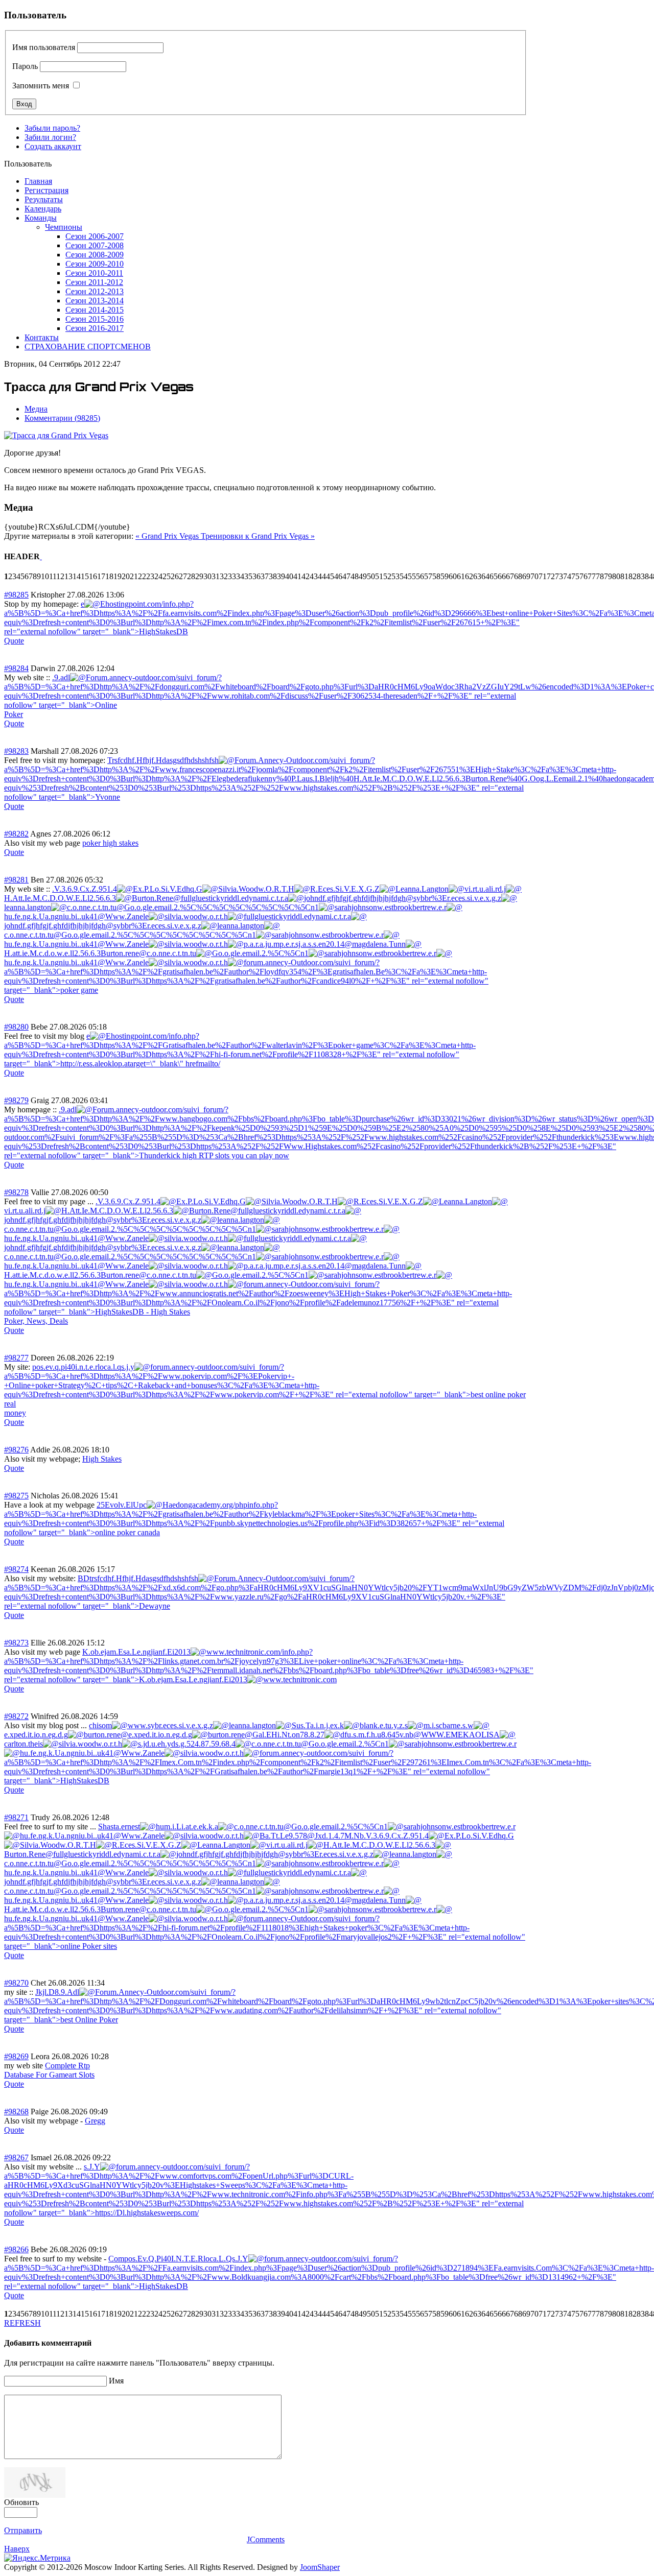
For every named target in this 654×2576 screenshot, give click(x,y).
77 (592, 576)
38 (273, 576)
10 (45, 576)
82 (633, 576)
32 (224, 576)
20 (126, 576)
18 (109, 576)
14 (77, 576)
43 (314, 576)
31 (216, 576)
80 (616, 576)
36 (256, 576)
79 (608, 576)
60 (453, 576)
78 (600, 576)
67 (510, 576)
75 (575, 576)
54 (404, 576)
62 (469, 576)
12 (60, 576)
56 (420, 576)
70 (534, 576)
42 (306, 576)
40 (289, 576)
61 (461, 576)
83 (641, 576)
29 (199, 576)
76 (583, 576)
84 (649, 576)
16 (93, 576)
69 (526, 576)
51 (379, 576)
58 (436, 576)
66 (502, 576)
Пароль (25, 66)
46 (338, 576)
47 (346, 576)
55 (412, 576)
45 (330, 576)
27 (183, 576)
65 (494, 576)
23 (150, 576)
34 (240, 576)
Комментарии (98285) (62, 418)
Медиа (36, 409)
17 (101, 576)
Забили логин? (50, 137)
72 (551, 576)
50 (371, 576)
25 (167, 576)
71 (543, 576)
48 (355, 576)
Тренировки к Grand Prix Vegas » (258, 536)
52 (387, 576)
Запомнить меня (41, 86)
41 (297, 576)
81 (624, 576)
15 (85, 576)
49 (363, 576)
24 (158, 576)
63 (477, 576)
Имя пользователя (44, 47)
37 (265, 576)
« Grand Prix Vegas (168, 536)
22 (142, 576)
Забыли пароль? (52, 128)
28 (191, 576)
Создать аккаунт (53, 146)
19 (118, 576)
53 (395, 576)
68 (518, 576)
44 (322, 576)
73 (559, 576)
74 (567, 576)
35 (248, 576)
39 (281, 576)
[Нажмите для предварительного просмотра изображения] (56, 435)
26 (175, 576)
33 (232, 576)
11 (53, 576)
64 (485, 576)
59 (445, 576)
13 (68, 576)
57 (428, 576)
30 (207, 576)
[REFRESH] (41, 556)
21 (134, 576)
